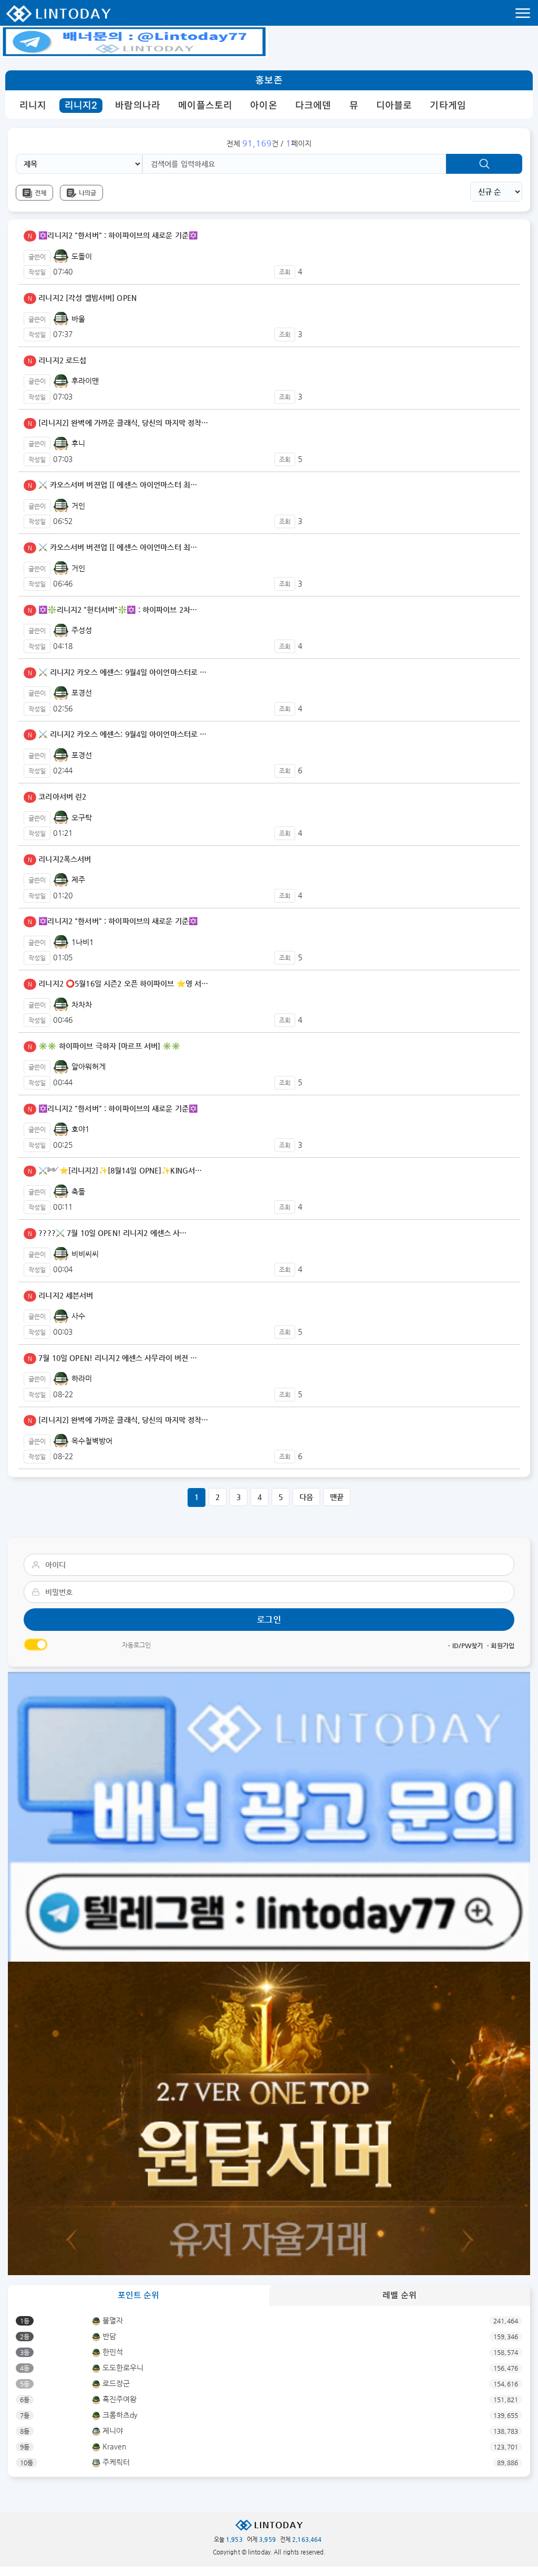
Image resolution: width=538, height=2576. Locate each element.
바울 (77, 319)
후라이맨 (84, 381)
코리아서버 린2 (57, 797)
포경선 (80, 693)
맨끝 (337, 1497)
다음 (306, 1497)
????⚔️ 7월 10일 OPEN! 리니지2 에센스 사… (107, 1233)
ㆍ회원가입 (500, 1646)
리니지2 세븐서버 (61, 1295)
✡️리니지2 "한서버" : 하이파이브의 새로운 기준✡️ (113, 235)
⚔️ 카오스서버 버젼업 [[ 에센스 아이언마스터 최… (112, 485)
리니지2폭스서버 (59, 859)
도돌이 (80, 256)
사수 (77, 1316)
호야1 (79, 1129)
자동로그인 (137, 1645)
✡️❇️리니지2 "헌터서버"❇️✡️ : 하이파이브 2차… (112, 610)
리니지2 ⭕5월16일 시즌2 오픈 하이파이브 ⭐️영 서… (118, 983)
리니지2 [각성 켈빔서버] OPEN (82, 298)
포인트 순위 (139, 2295)
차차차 (80, 1004)
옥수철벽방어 (91, 1441)
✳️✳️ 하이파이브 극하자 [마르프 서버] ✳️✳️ (104, 1046)
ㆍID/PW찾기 (464, 1646)
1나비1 (81, 942)
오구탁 (80, 818)
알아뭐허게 (87, 1066)
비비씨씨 (84, 1254)
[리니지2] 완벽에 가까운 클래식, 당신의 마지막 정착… (118, 423)
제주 (77, 879)
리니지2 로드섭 (57, 360)
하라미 (80, 1378)
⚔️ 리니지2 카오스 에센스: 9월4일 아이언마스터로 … (117, 672)
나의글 (87, 193)
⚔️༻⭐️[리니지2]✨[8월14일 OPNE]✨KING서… (115, 1170)
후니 (77, 443)
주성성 (80, 630)
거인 (77, 506)
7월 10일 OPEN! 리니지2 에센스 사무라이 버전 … (113, 1358)
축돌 (77, 1191)
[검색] (484, 164)
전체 (40, 193)
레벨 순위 (400, 2295)
